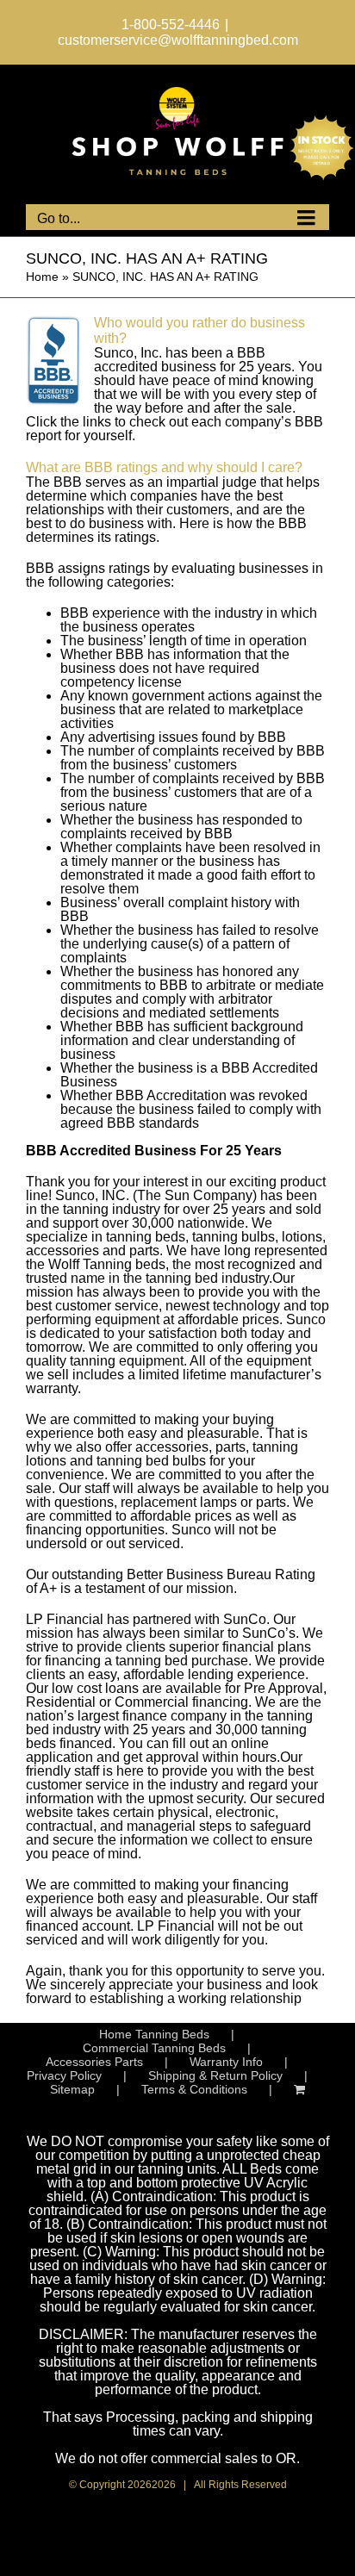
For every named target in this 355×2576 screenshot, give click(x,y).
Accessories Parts (94, 2062)
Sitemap (72, 2089)
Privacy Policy (64, 2075)
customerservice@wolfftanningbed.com (178, 40)
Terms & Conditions (194, 2089)
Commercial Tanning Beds (154, 2048)
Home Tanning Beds (154, 2034)
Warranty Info (226, 2062)
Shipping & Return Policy (215, 2075)
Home (42, 277)
